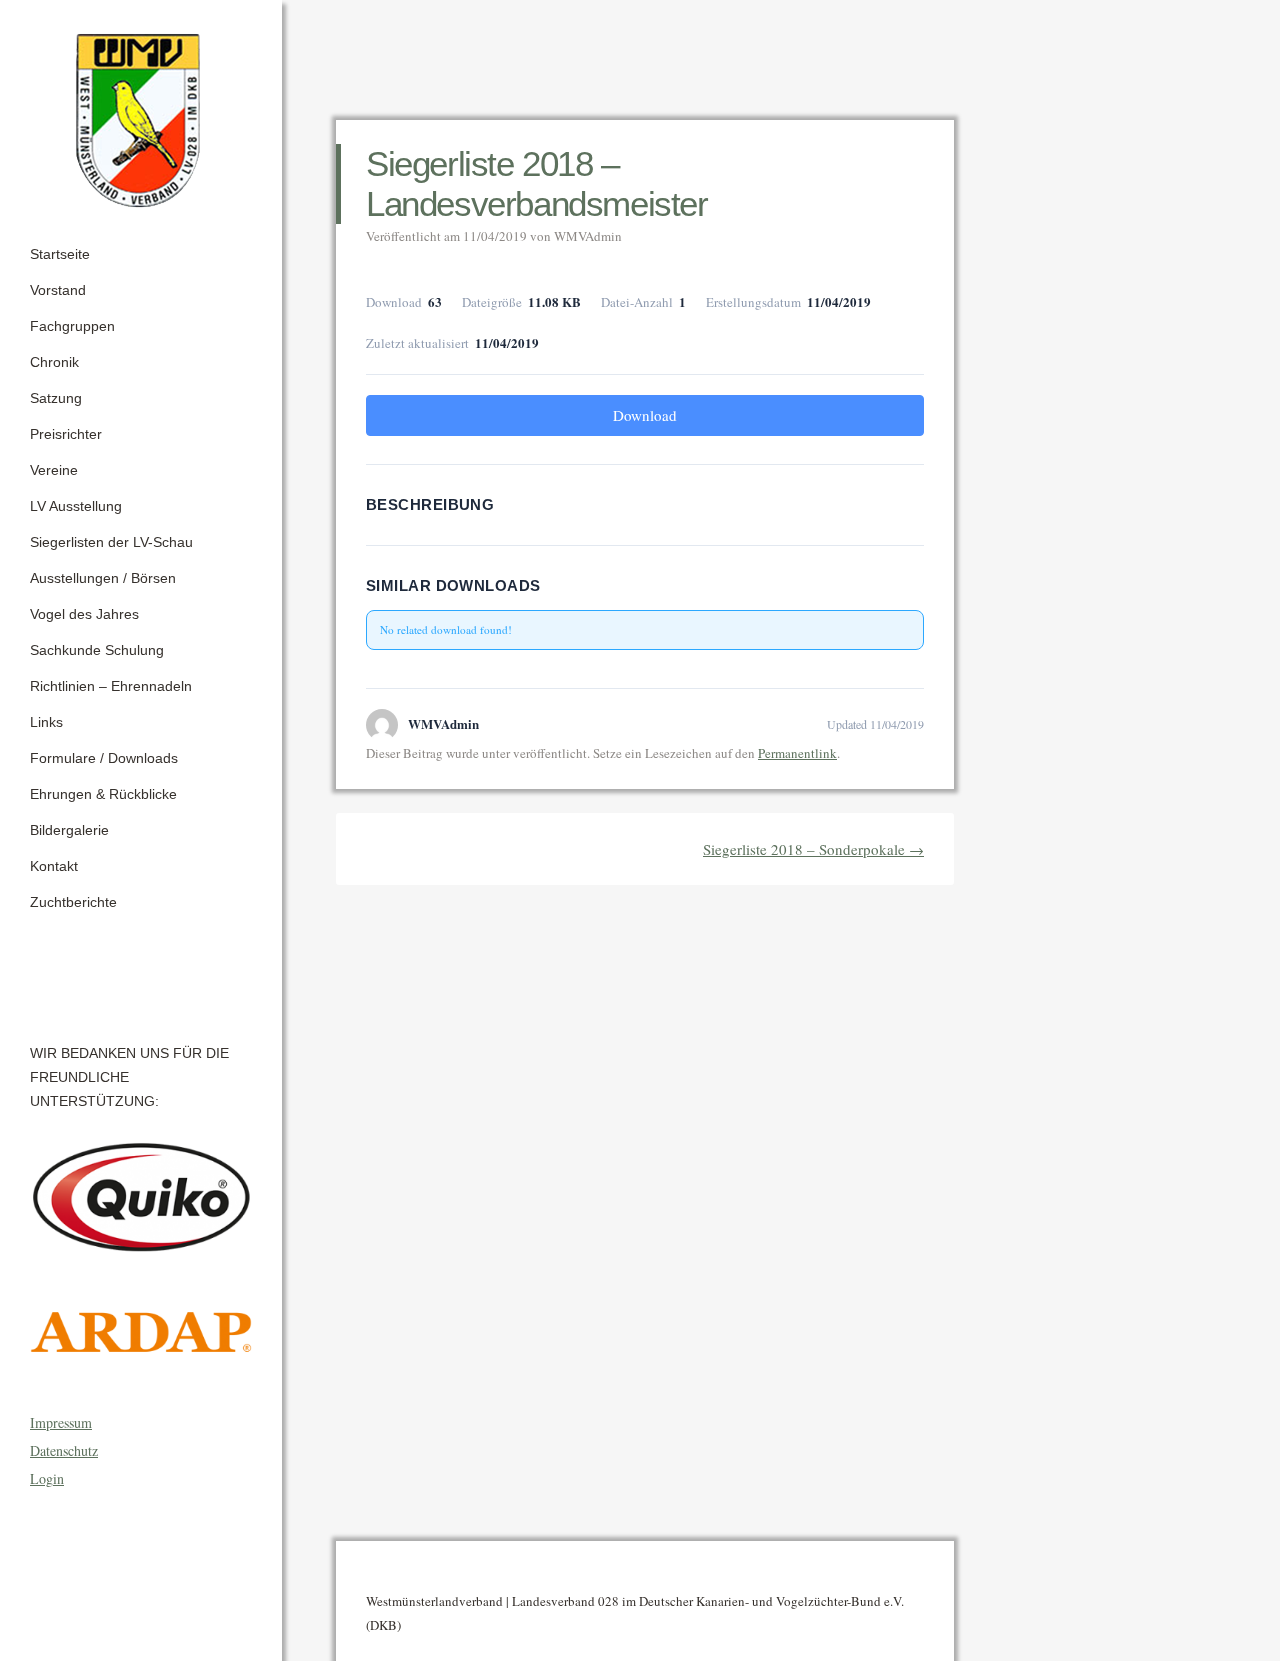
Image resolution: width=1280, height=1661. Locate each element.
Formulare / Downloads (104, 758)
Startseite (60, 254)
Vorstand (58, 290)
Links (46, 722)
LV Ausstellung (76, 506)
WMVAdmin (588, 236)
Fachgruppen (72, 326)
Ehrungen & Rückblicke (103, 794)
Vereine (54, 470)
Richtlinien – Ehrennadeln (111, 686)
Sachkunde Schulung (97, 650)
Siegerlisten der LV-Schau (111, 542)
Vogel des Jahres (84, 614)
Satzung (56, 398)
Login (47, 1478)
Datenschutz (64, 1450)
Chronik (54, 362)
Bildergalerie (69, 830)
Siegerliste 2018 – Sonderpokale (813, 849)
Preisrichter (66, 434)
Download (645, 415)
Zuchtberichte (73, 902)
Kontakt (54, 866)
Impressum (61, 1422)
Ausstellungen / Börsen (103, 578)
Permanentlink (797, 753)
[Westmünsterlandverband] (141, 114)
